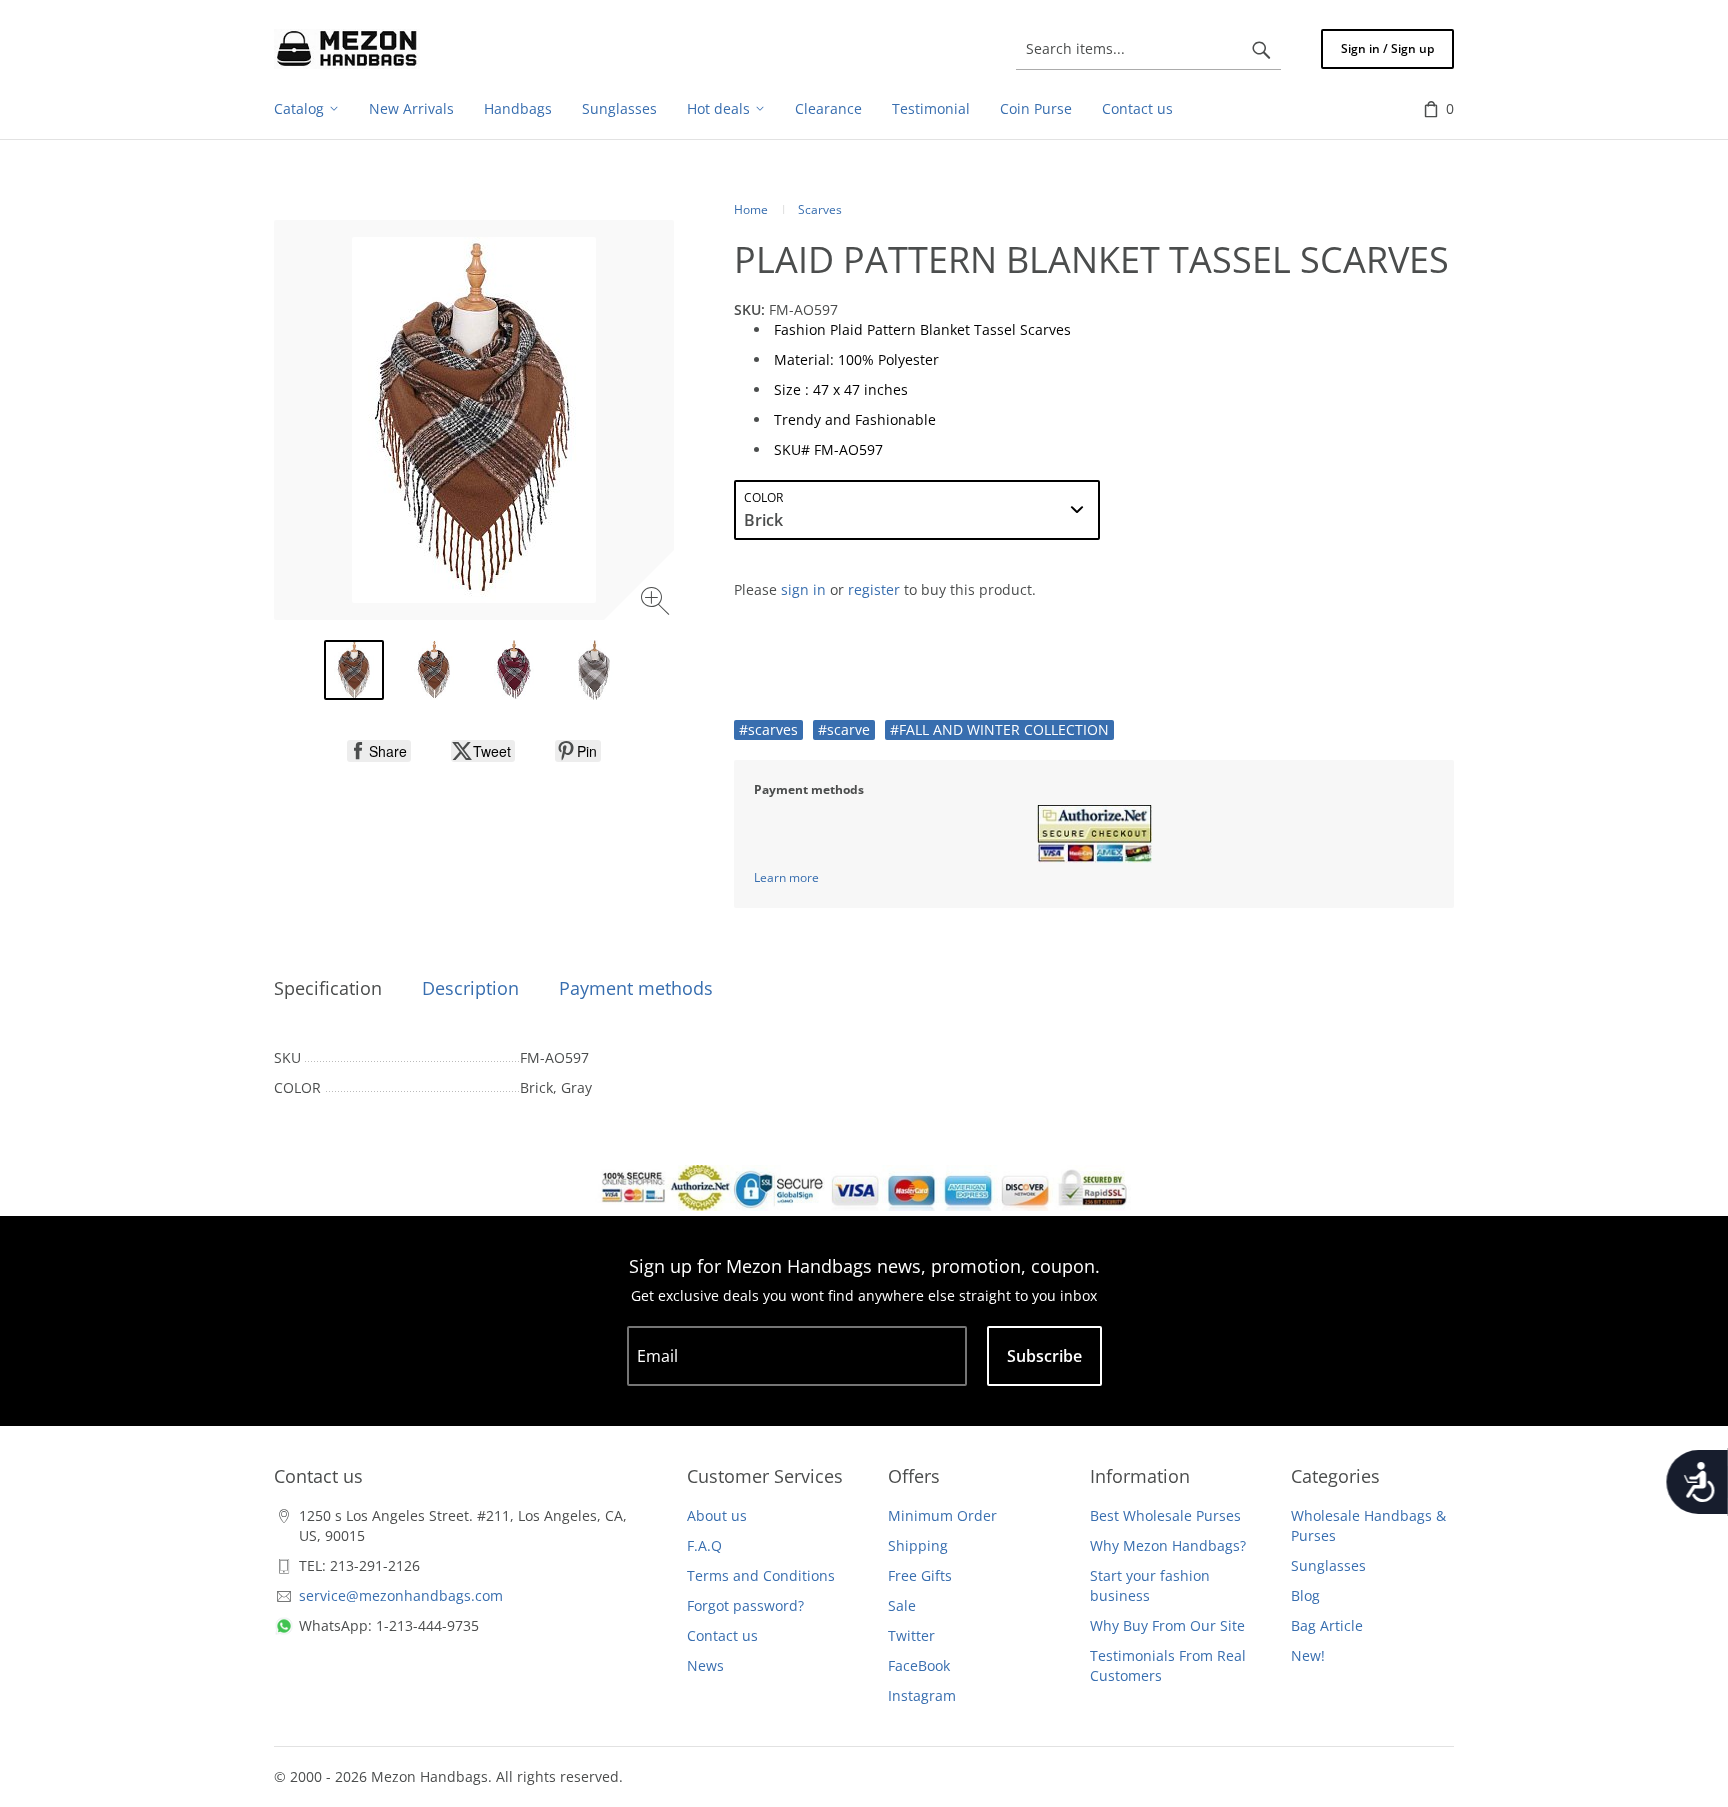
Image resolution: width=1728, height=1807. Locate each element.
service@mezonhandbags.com (401, 1595)
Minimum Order (942, 1515)
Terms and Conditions (761, 1575)
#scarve (844, 729)
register (874, 589)
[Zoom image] (657, 603)
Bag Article (1327, 1625)
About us (717, 1515)
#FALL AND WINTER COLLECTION (999, 729)
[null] (379, 751)
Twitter (911, 1635)
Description (470, 988)
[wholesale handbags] (347, 49)
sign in (803, 589)
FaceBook (919, 1665)
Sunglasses (1328, 1565)
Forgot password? (745, 1605)
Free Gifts (920, 1575)
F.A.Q (704, 1545)
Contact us (722, 1635)
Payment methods (636, 988)
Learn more (786, 877)
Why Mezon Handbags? (1168, 1545)
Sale (902, 1605)
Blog (1305, 1595)
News (705, 1665)
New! (1308, 1655)
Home (751, 209)
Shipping (918, 1545)
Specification (328, 988)
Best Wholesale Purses (1165, 1515)
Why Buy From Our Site (1167, 1625)
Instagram (922, 1695)
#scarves (768, 729)
